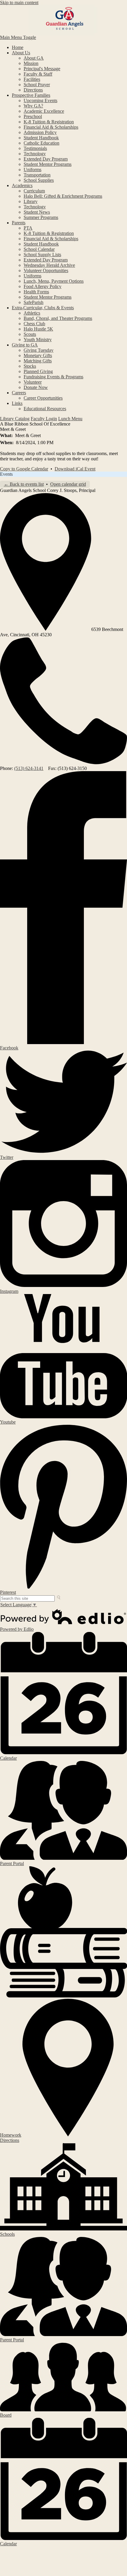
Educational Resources (45, 409)
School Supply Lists (42, 255)
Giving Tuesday (39, 350)
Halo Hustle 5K (38, 329)
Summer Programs (41, 217)
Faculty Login (44, 419)
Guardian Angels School (63, 20)
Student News (37, 212)
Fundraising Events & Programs (53, 377)
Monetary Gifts (38, 355)
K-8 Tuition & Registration (49, 122)
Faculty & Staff (38, 74)
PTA (28, 228)
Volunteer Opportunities (46, 270)
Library (31, 201)
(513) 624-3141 (29, 768)
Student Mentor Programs (48, 164)
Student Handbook (41, 138)
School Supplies (39, 180)
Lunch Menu (70, 419)
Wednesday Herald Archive (49, 265)
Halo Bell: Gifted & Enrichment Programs (63, 196)
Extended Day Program (46, 159)
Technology (35, 154)
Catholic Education (41, 143)
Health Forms (36, 292)
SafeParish (34, 302)
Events (6, 474)
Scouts (30, 334)
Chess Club (34, 324)
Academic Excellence (44, 111)
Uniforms (32, 170)
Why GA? (33, 106)
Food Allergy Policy (43, 286)
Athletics (32, 313)
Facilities (32, 79)
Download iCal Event (75, 469)
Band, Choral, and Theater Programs (58, 318)
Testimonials (35, 148)
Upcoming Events (40, 100)
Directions (33, 90)
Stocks (30, 366)
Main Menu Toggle (18, 37)
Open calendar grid (68, 484)
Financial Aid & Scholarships (51, 127)
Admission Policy (40, 132)
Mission (31, 63)
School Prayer (37, 85)
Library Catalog (15, 419)
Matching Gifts (38, 361)
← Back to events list (24, 484)
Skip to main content (19, 3)
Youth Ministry (38, 340)
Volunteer (33, 382)
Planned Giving (38, 371)
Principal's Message (42, 69)
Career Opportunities (43, 398)
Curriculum (34, 191)
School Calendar (39, 249)
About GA (34, 58)
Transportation (37, 175)
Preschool (33, 116)
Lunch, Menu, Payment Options (54, 281)
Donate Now (36, 387)
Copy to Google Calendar (24, 469)
